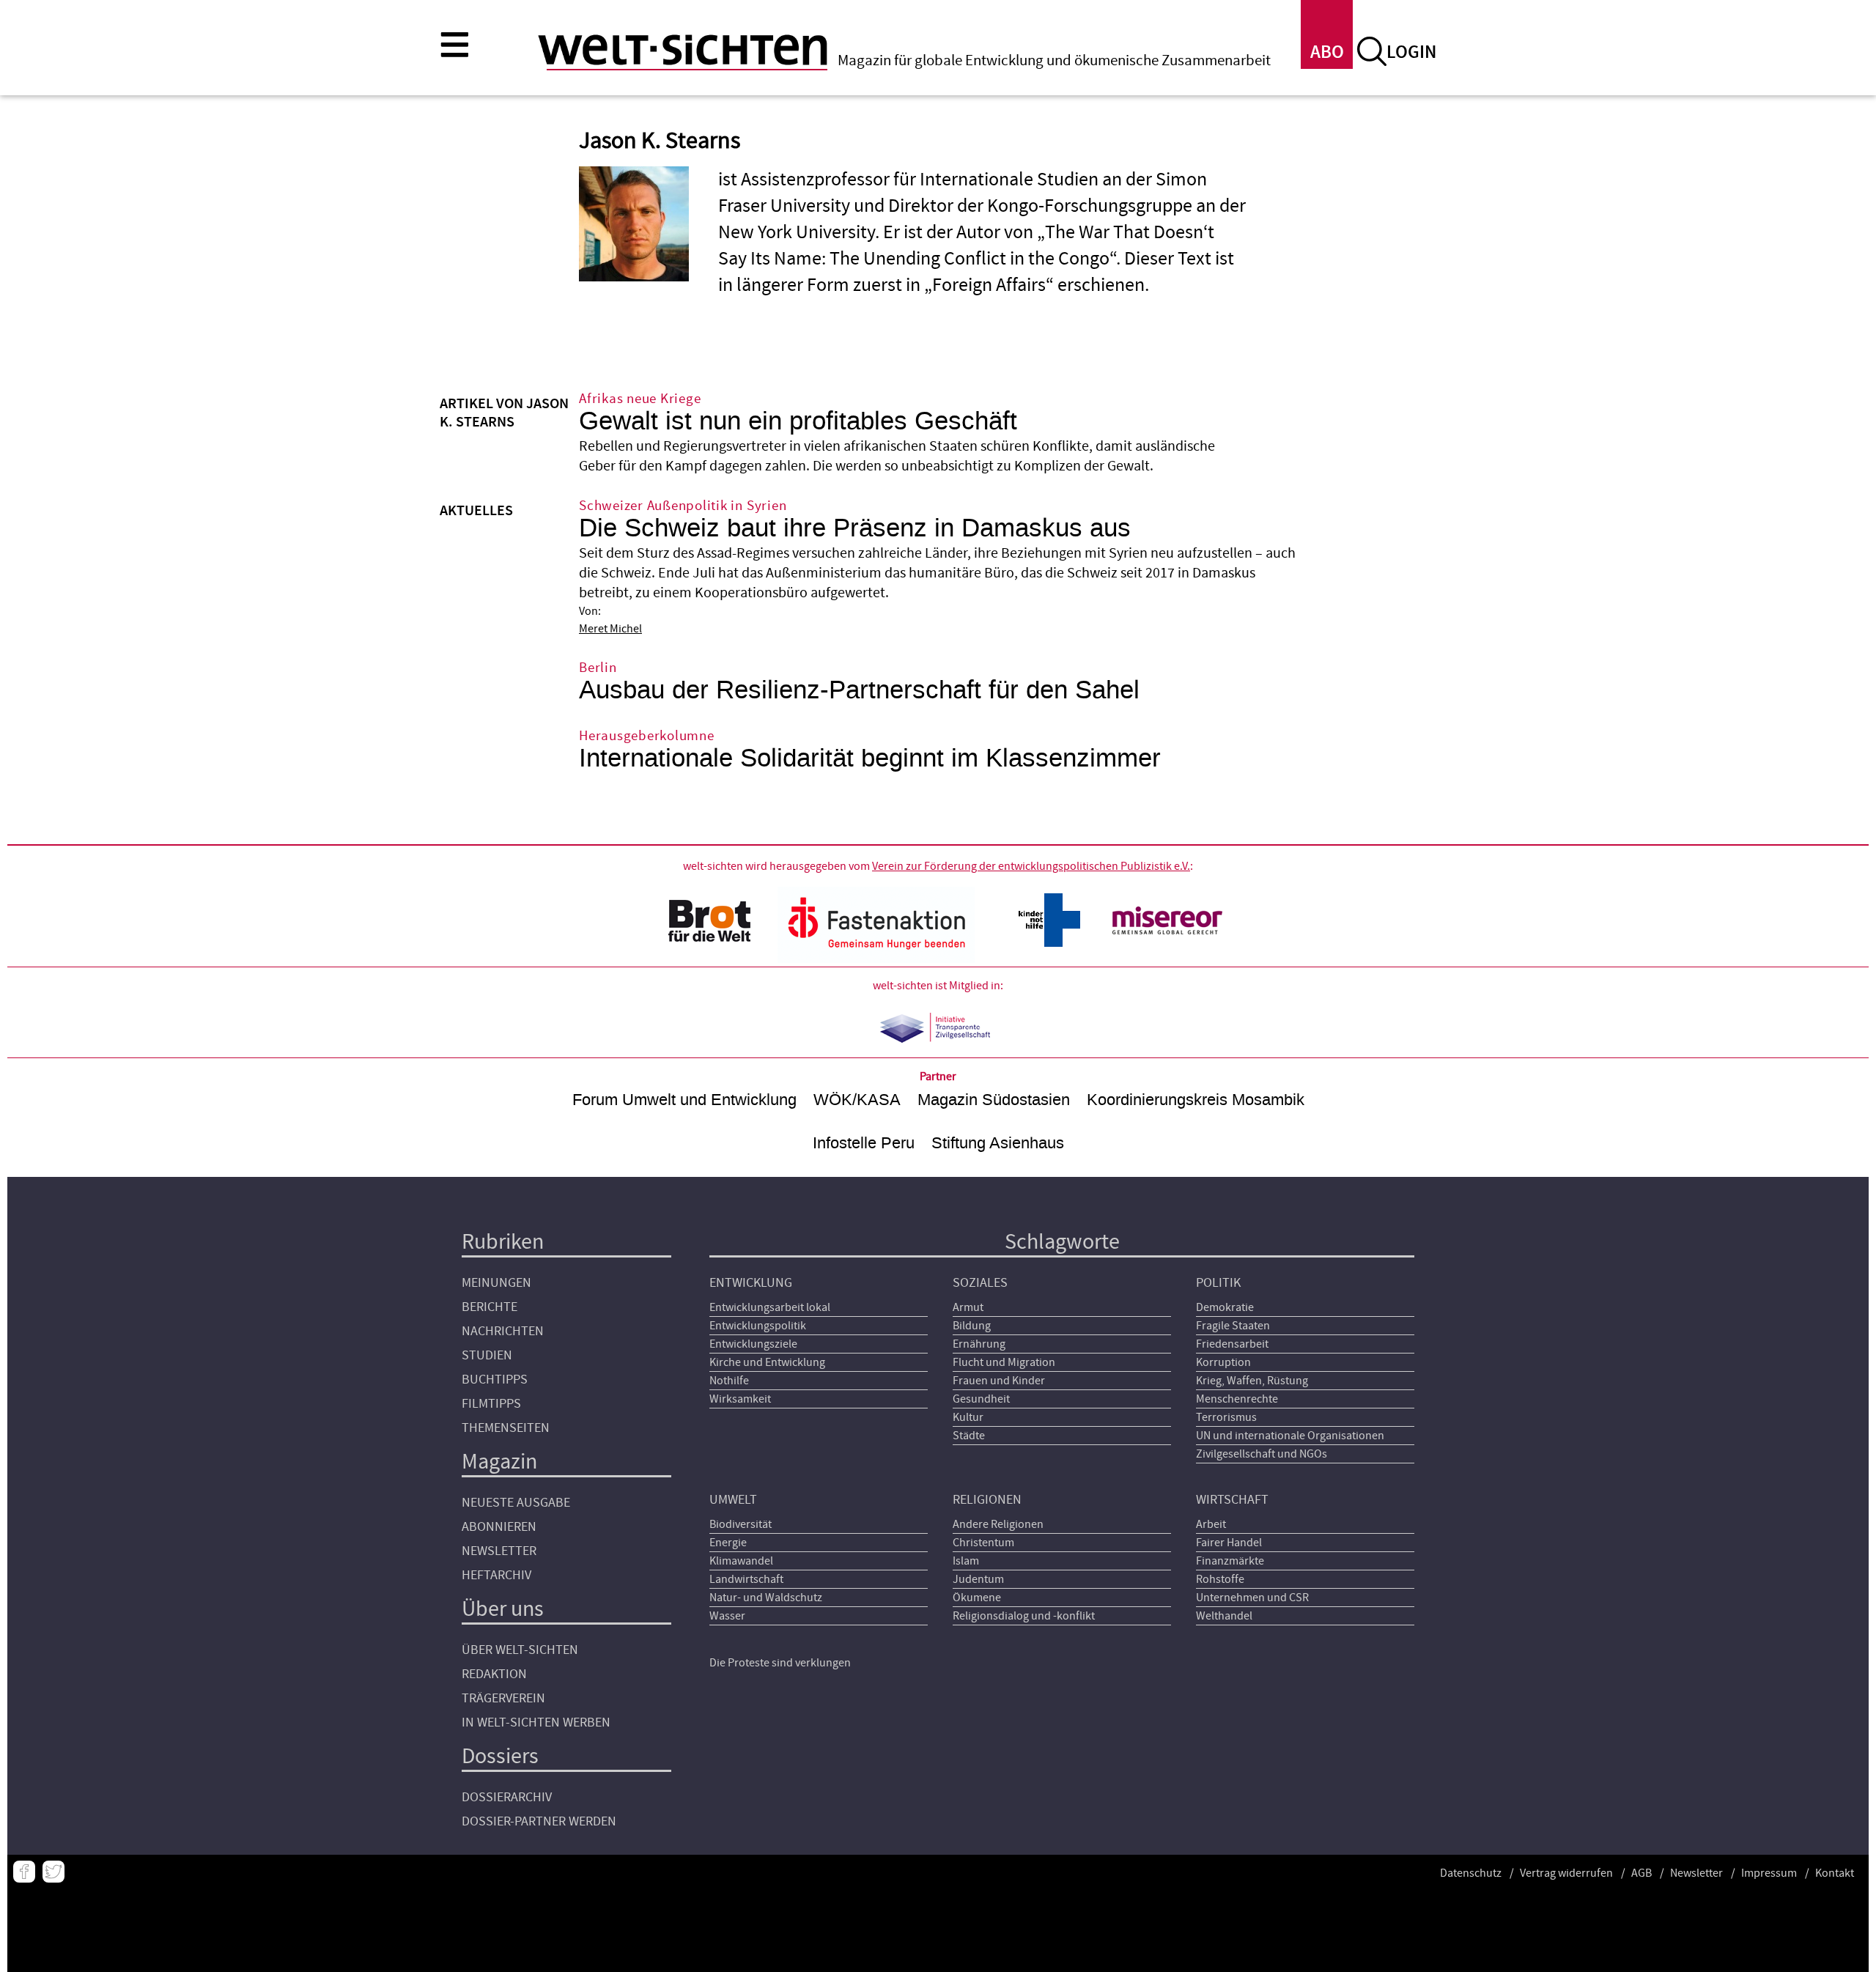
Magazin (499, 1462)
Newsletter (499, 1551)
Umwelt (733, 1500)
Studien (487, 1355)
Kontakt (1835, 1873)
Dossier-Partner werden (539, 1821)
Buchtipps (495, 1380)
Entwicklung (751, 1283)
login (1411, 52)
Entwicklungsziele (753, 1344)
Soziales (980, 1283)
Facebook (24, 1872)
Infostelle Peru (864, 1143)
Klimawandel (741, 1561)
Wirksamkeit (740, 1399)
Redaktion (494, 1674)
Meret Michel (610, 629)
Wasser (727, 1616)
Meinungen (496, 1283)
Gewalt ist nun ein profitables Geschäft (798, 421)
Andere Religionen (998, 1524)
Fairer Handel (1229, 1543)
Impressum (1769, 1873)
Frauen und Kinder (999, 1381)
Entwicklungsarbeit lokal (770, 1307)
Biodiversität (741, 1524)
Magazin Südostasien (994, 1100)
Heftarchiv (496, 1575)
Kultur (968, 1417)
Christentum (983, 1543)
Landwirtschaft (746, 1579)
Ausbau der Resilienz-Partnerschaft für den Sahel (859, 690)
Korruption (1223, 1362)
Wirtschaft (1232, 1500)
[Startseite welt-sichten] (683, 50)
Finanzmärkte (1230, 1561)
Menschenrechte (1237, 1399)
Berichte (490, 1307)
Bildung (972, 1326)
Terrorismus (1226, 1417)
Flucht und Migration (1004, 1362)
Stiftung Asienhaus (998, 1143)
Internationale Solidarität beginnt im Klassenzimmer (870, 758)
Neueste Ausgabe (516, 1503)
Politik (1218, 1283)
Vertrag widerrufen (1566, 1873)
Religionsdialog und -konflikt (1024, 1616)
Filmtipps (491, 1404)
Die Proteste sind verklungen (780, 1663)
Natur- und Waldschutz (766, 1598)
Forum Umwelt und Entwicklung (684, 1100)
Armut (968, 1307)
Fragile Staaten (1233, 1326)
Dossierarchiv (507, 1797)
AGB (1641, 1873)
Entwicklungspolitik (758, 1326)
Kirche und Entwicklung (767, 1362)
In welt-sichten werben (536, 1722)
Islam (966, 1561)
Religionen (987, 1500)
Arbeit (1211, 1524)
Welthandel (1224, 1616)
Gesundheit (981, 1399)
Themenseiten (506, 1428)
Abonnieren (499, 1527)
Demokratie (1225, 1307)
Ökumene (977, 1598)
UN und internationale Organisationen (1290, 1436)
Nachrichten (503, 1331)
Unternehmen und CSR (1252, 1598)
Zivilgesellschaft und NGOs (1262, 1454)
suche (1372, 51)
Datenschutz (1471, 1873)
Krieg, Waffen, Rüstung (1252, 1381)
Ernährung (979, 1344)
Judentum (978, 1579)
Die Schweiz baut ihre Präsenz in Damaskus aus (855, 528)
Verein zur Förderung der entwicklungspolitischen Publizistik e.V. (1031, 866)
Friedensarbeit (1232, 1344)
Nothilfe (729, 1381)
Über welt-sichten (520, 1650)
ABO (1327, 52)
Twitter (53, 1872)
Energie (728, 1543)
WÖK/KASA (857, 1100)
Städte (969, 1436)
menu (454, 44)
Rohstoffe (1220, 1579)
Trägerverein (503, 1698)
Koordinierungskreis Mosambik (1196, 1100)
